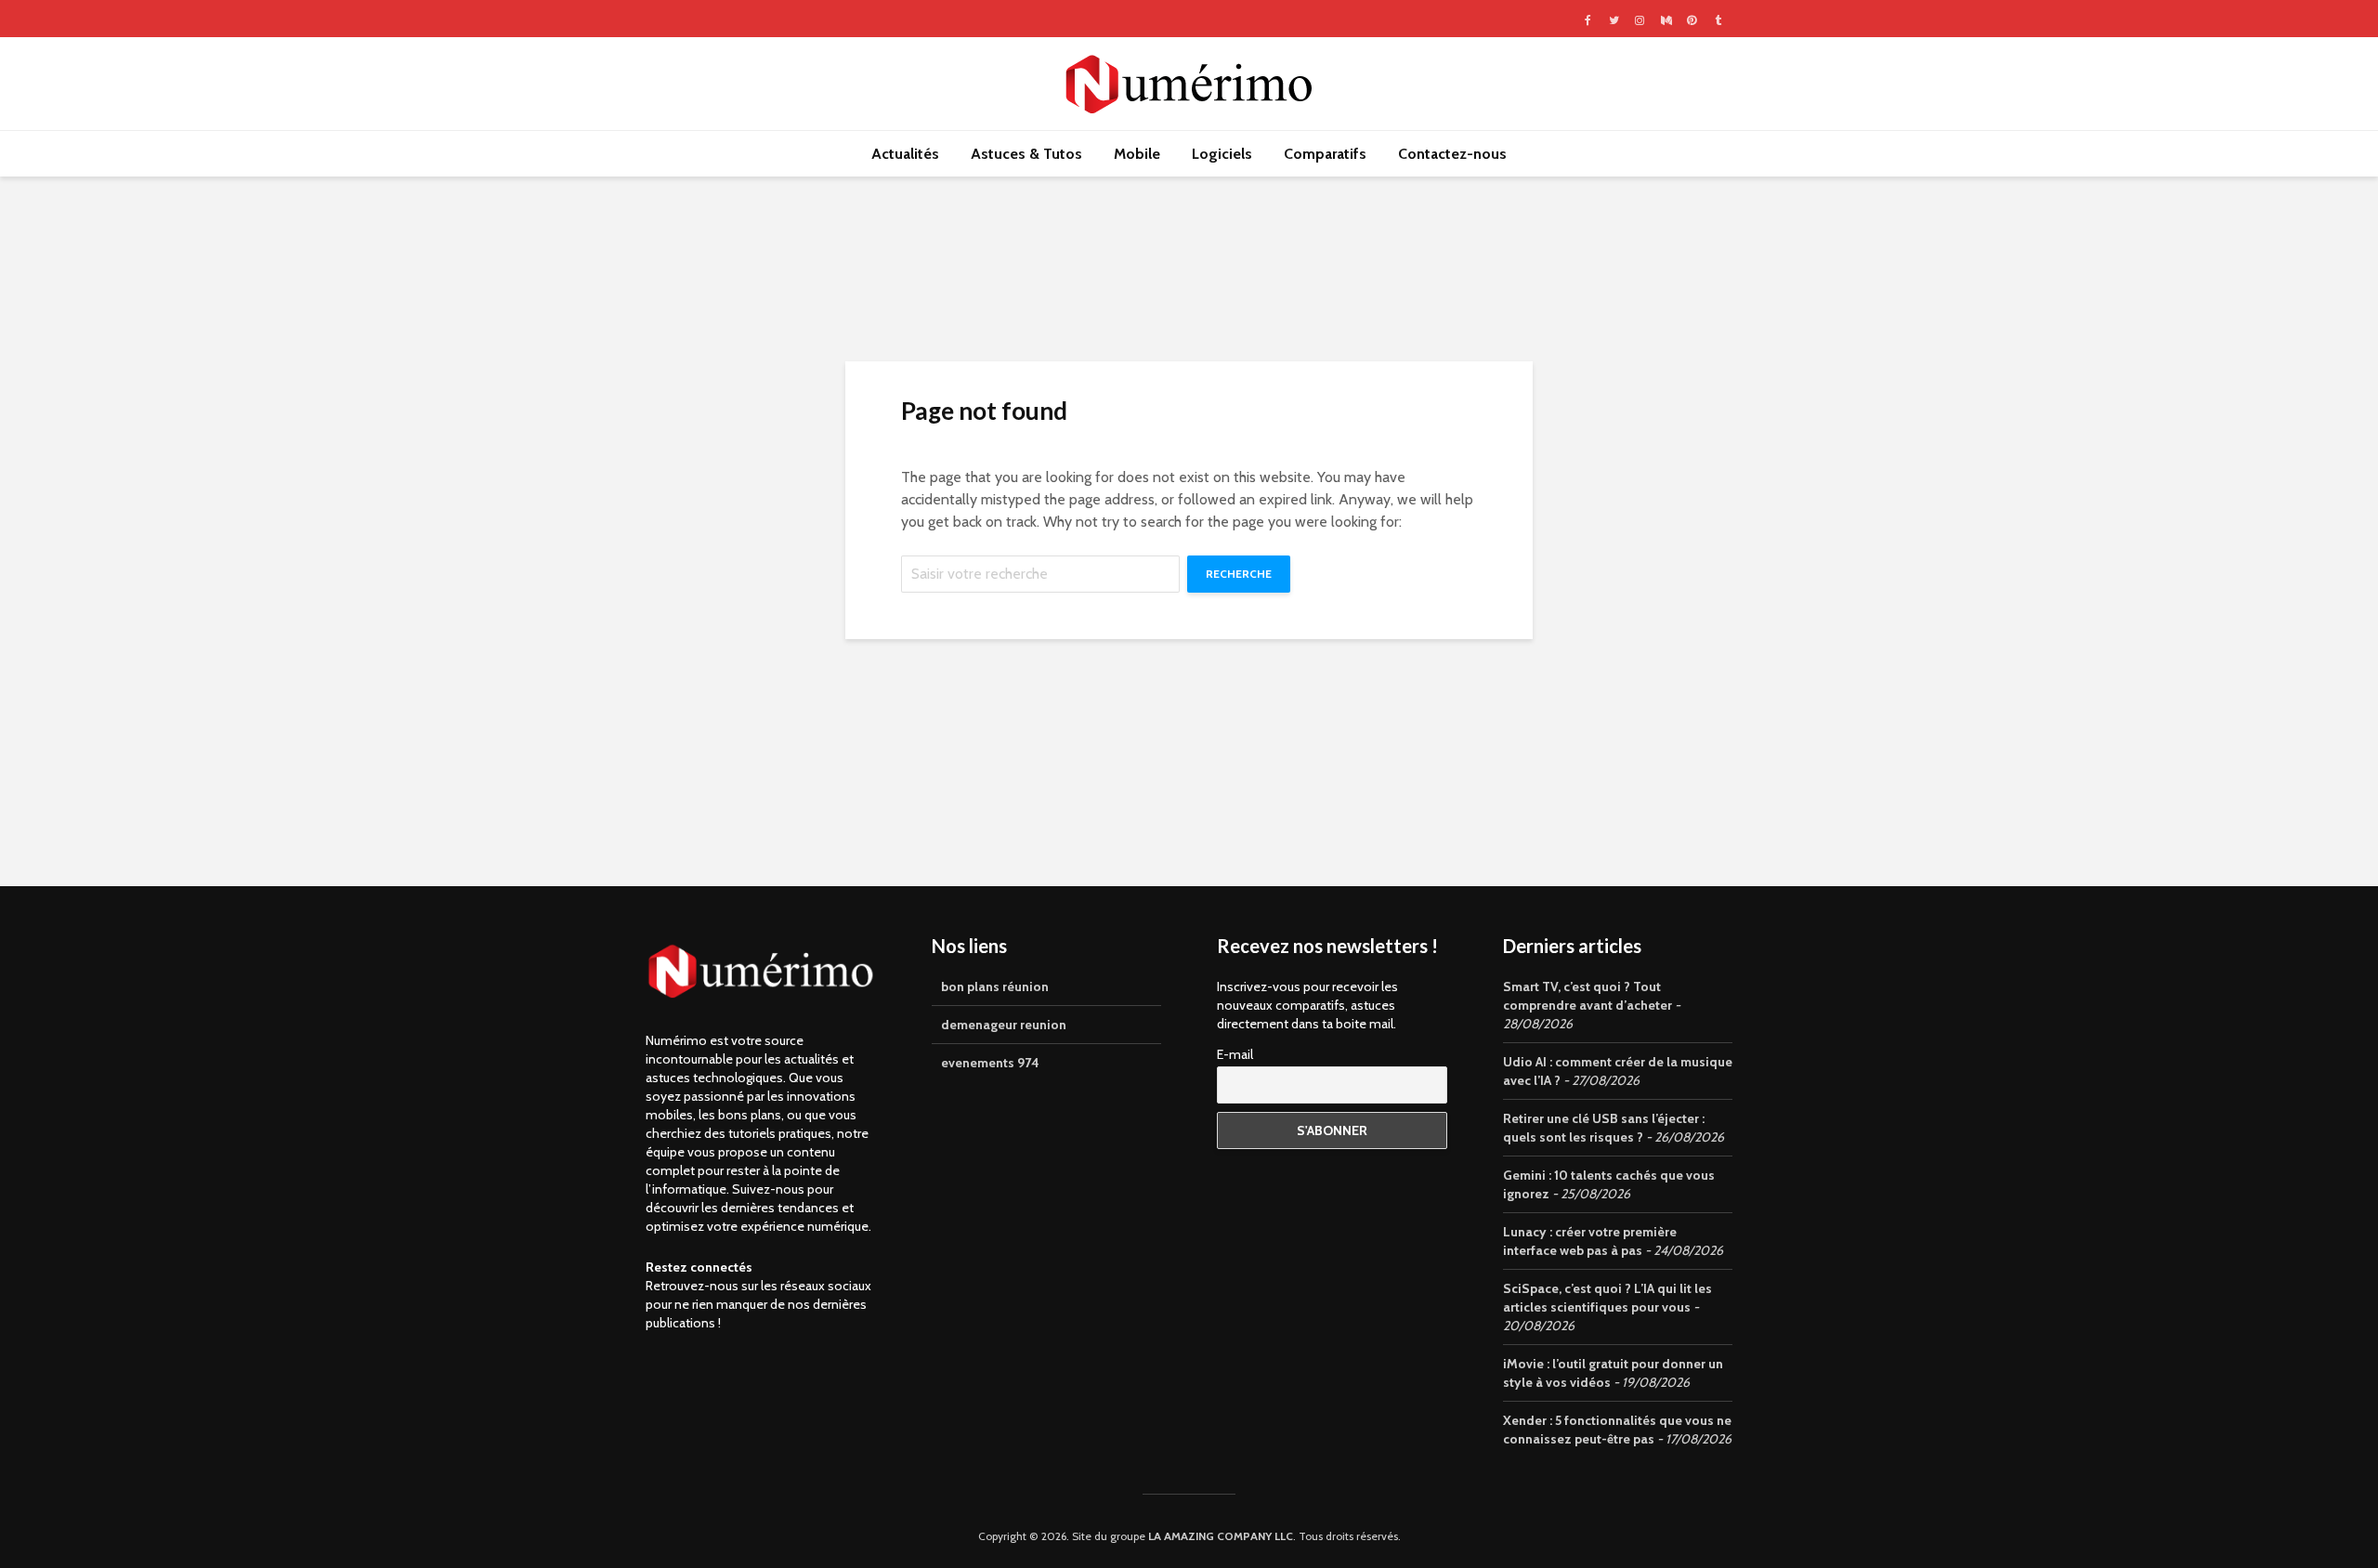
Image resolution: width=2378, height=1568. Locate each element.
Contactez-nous (1452, 154)
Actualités (905, 154)
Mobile (1137, 154)
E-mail (1235, 1054)
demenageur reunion (1004, 1025)
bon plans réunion (995, 987)
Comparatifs (1325, 154)
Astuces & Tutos (1026, 154)
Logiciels (1222, 154)
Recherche (1239, 574)
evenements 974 (990, 1063)
